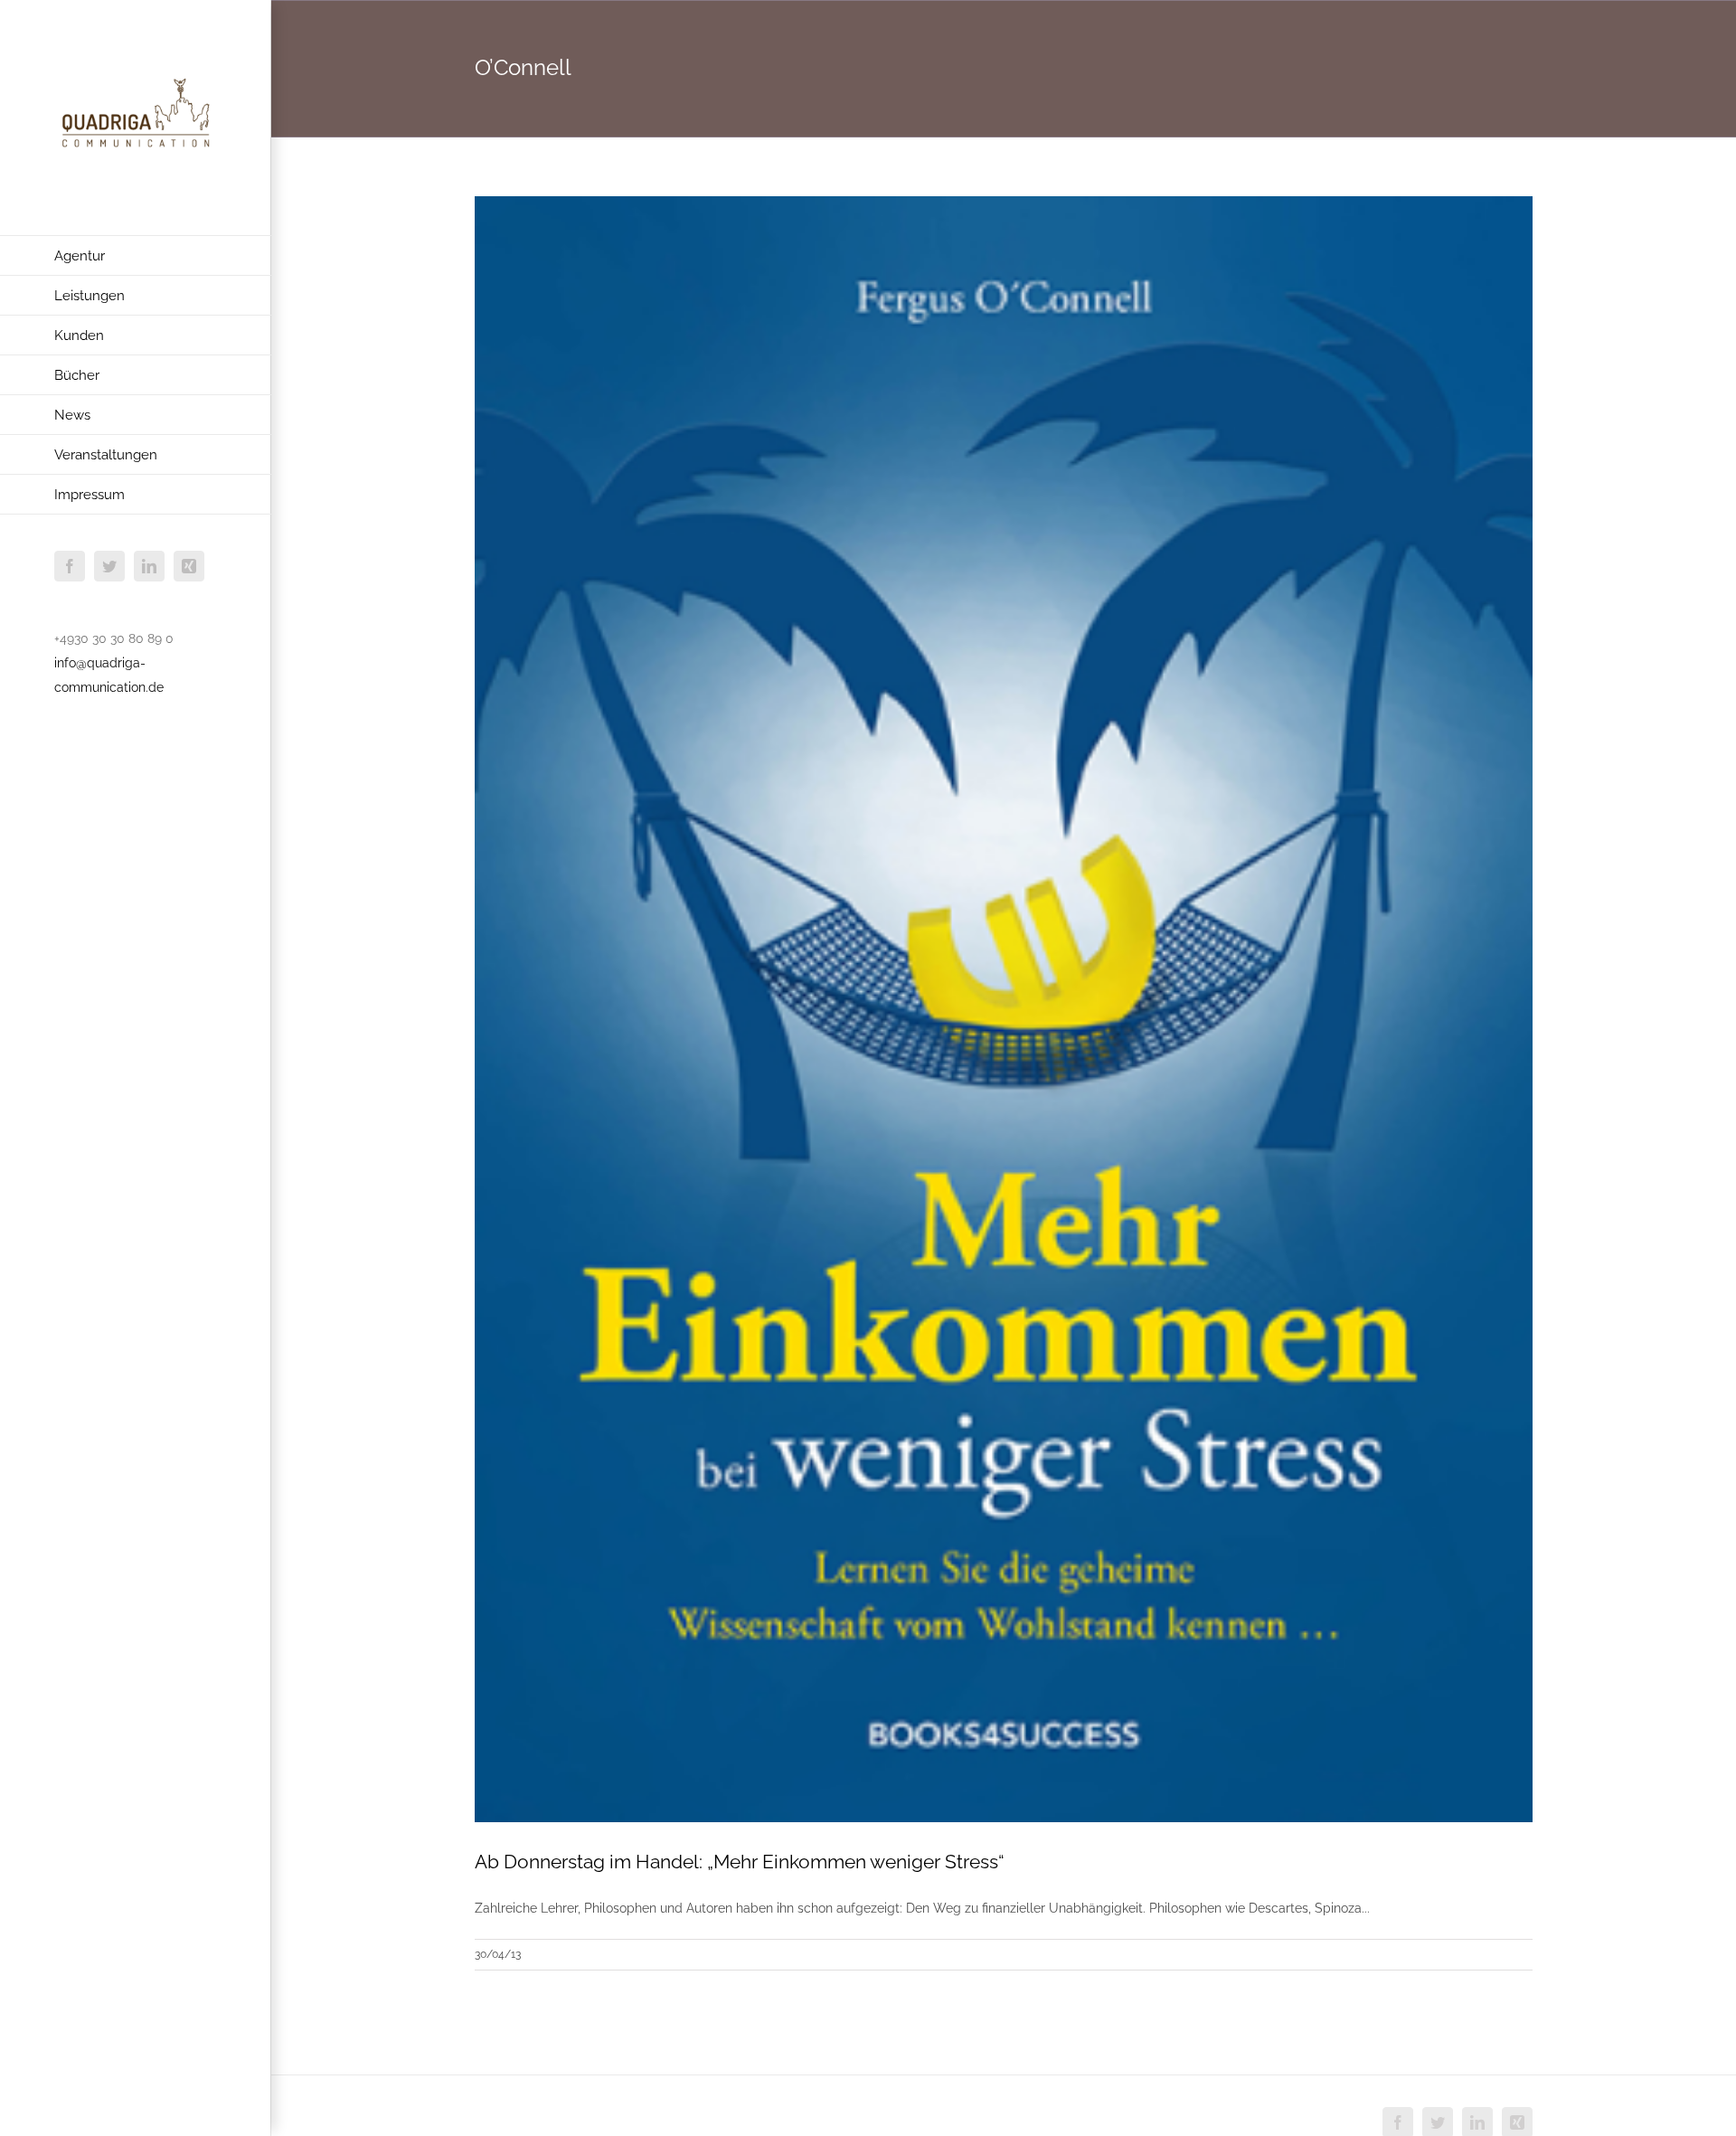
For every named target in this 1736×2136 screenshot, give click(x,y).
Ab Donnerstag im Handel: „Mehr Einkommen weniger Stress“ (740, 1862)
